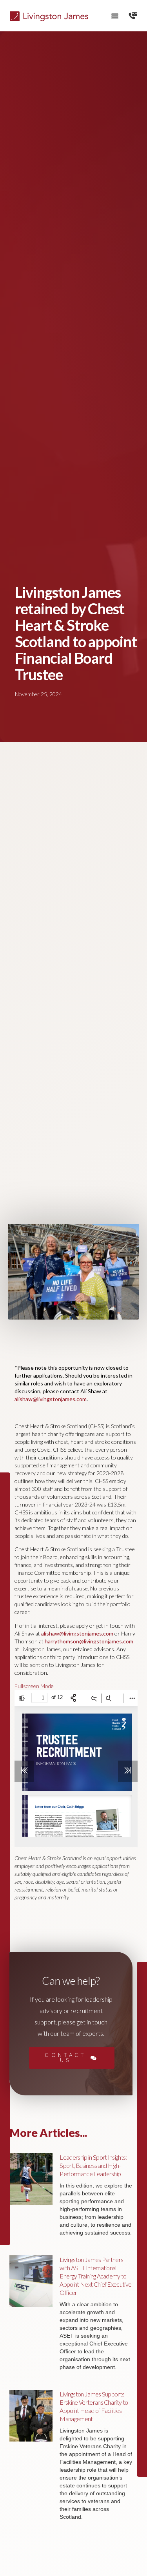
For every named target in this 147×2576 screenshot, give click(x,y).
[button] (115, 16)
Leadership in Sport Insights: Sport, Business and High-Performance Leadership (93, 2165)
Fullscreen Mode (34, 1686)
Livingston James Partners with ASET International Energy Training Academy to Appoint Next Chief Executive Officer (95, 2276)
